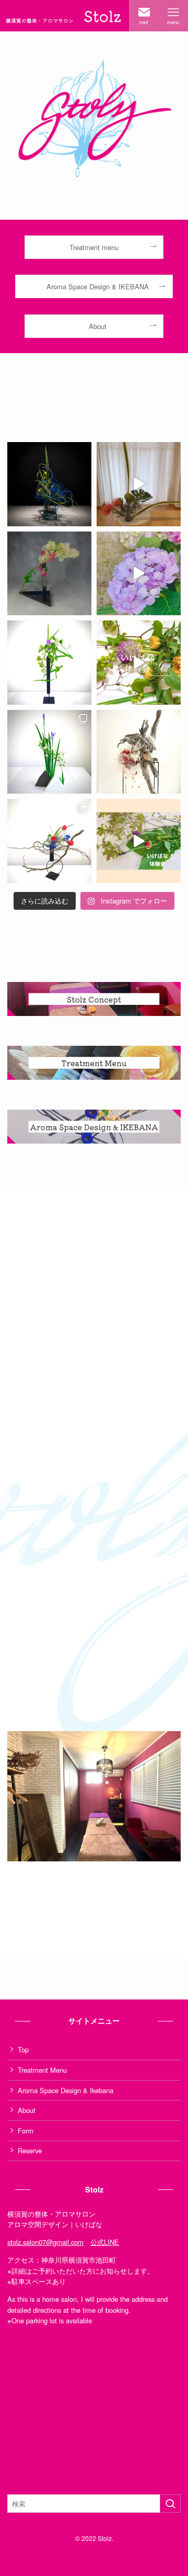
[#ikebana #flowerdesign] (49, 484)
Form (26, 2131)
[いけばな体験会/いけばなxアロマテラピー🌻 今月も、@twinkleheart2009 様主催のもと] (139, 663)
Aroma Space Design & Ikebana (66, 2090)
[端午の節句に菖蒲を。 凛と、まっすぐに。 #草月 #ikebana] (49, 752)
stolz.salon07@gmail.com (45, 2242)
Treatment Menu (42, 2070)
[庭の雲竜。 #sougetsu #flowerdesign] (49, 841)
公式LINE (105, 2242)
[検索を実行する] (170, 2504)
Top (23, 2049)
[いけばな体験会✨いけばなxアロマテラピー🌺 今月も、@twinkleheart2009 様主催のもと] (139, 484)
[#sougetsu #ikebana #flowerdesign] (139, 752)
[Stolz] (64, 16)
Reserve (30, 2150)
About (27, 2110)
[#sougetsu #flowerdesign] (49, 663)
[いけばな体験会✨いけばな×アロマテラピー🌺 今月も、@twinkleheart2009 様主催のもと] (139, 574)
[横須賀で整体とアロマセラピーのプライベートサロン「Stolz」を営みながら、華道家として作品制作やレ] (49, 574)
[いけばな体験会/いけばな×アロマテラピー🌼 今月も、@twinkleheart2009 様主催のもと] (139, 841)
